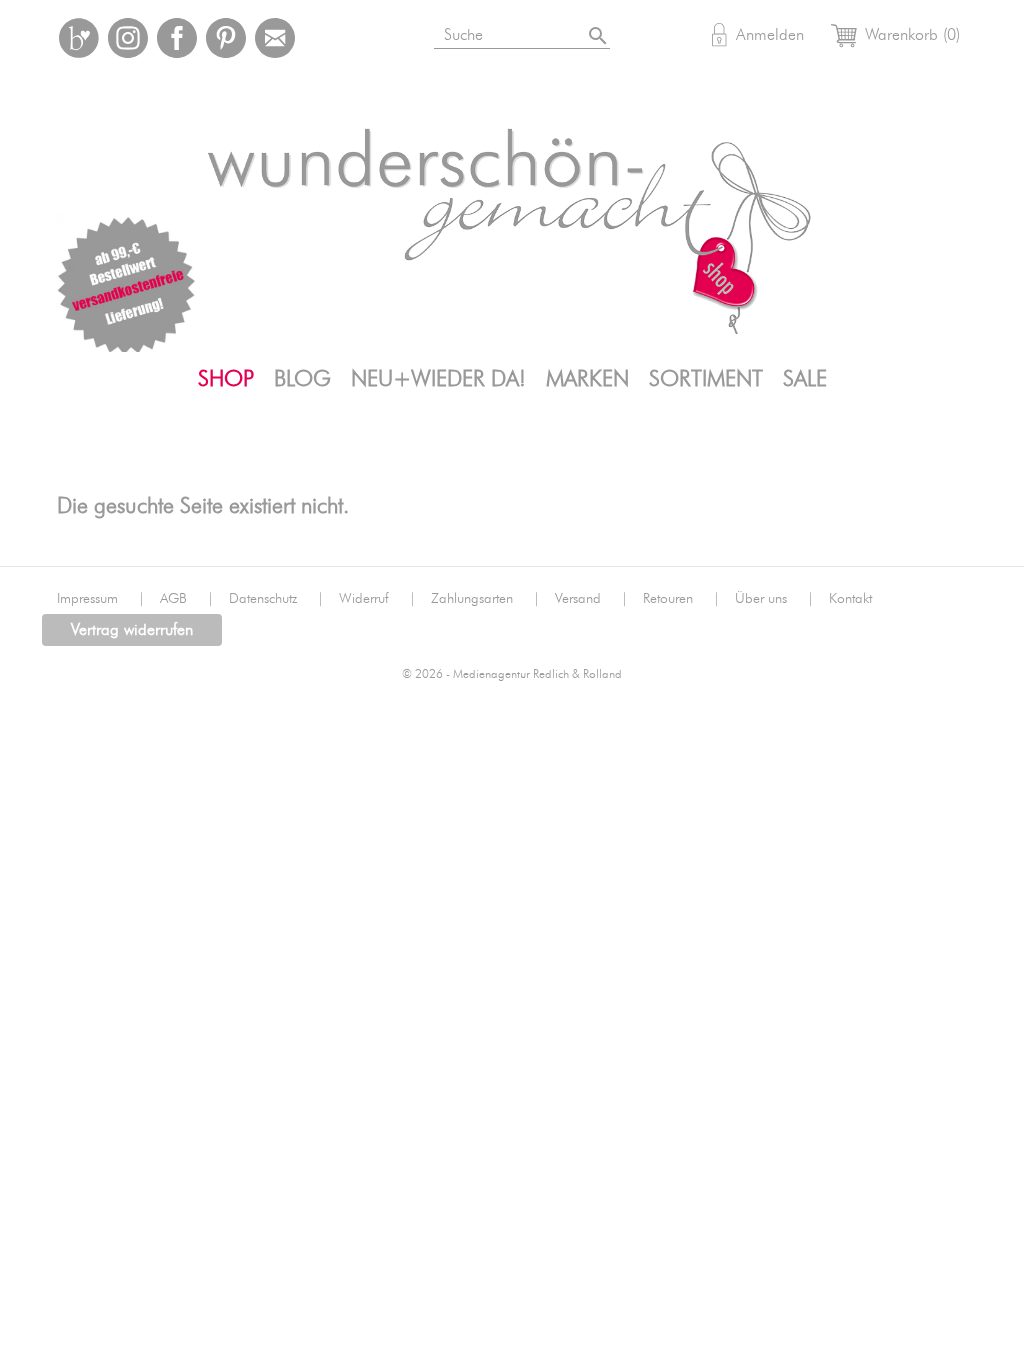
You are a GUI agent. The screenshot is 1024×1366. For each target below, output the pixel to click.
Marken (587, 379)
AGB (187, 599)
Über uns (774, 599)
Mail (275, 38)
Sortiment (706, 379)
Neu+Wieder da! (438, 379)
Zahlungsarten (485, 599)
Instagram (128, 38)
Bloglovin (79, 38)
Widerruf (377, 599)
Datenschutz (276, 599)
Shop (226, 379)
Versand (591, 599)
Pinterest (226, 38)
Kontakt (850, 599)
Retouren (681, 599)
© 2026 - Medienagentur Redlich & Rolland (512, 674)
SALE (805, 379)
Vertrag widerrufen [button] (132, 630)
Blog (302, 379)
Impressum (101, 599)
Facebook (177, 38)
